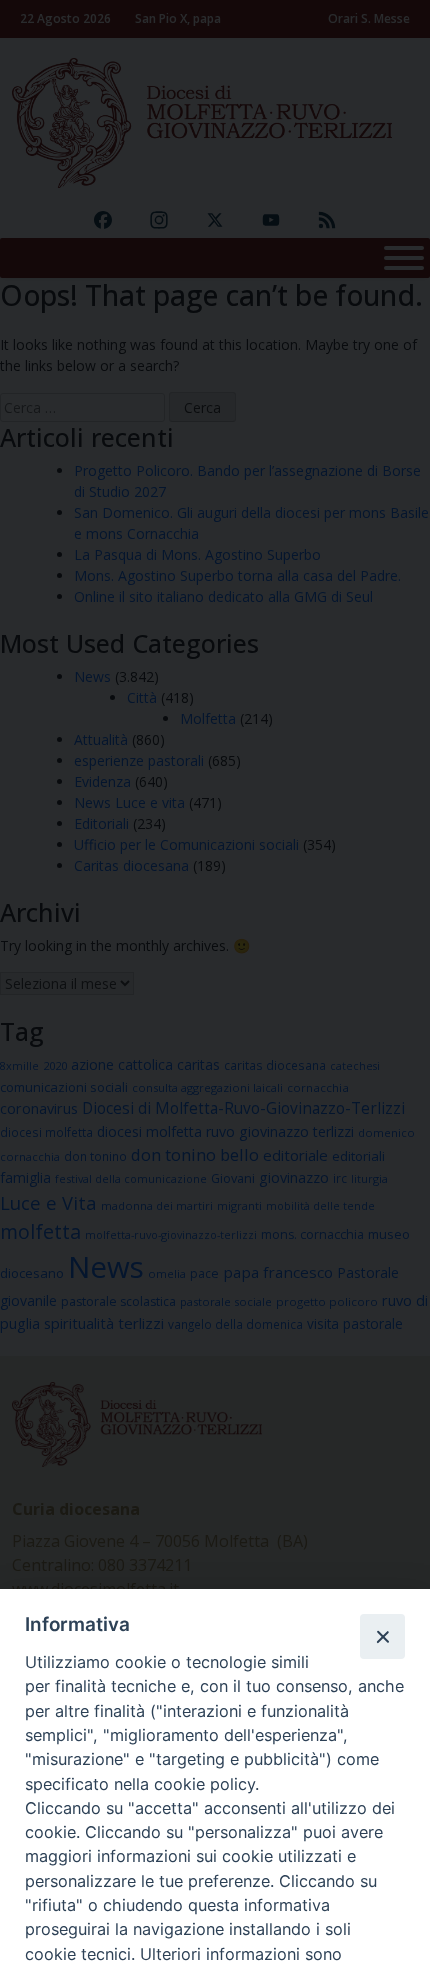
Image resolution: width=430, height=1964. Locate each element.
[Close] (382, 1636)
